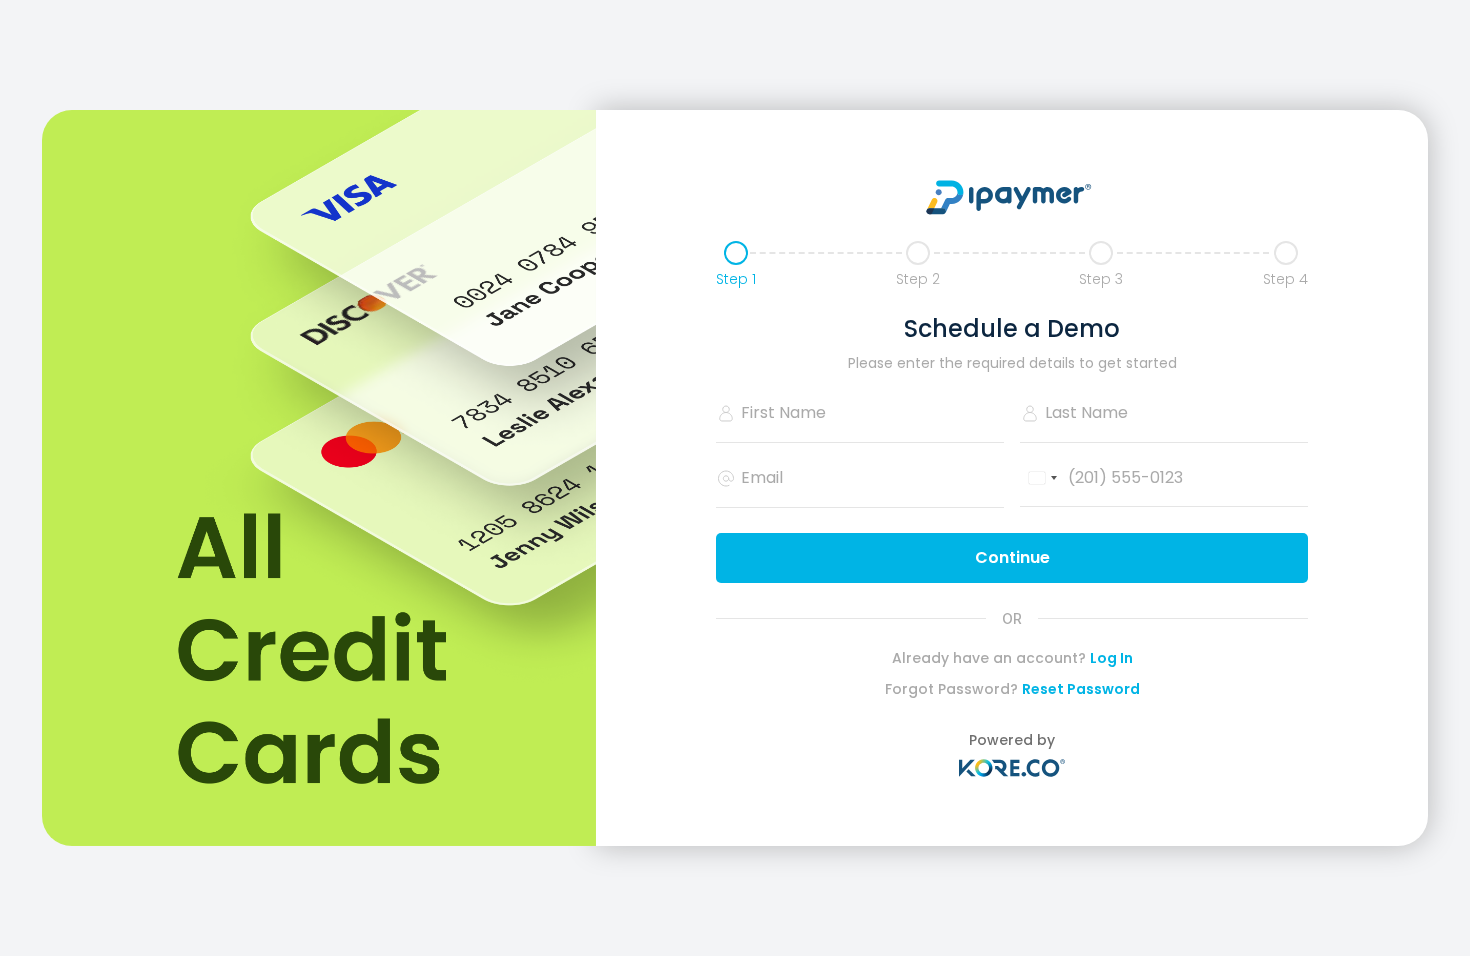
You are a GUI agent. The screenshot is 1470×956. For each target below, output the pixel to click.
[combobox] (1042, 478)
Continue (1012, 557)
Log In (1111, 658)
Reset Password (1081, 689)
